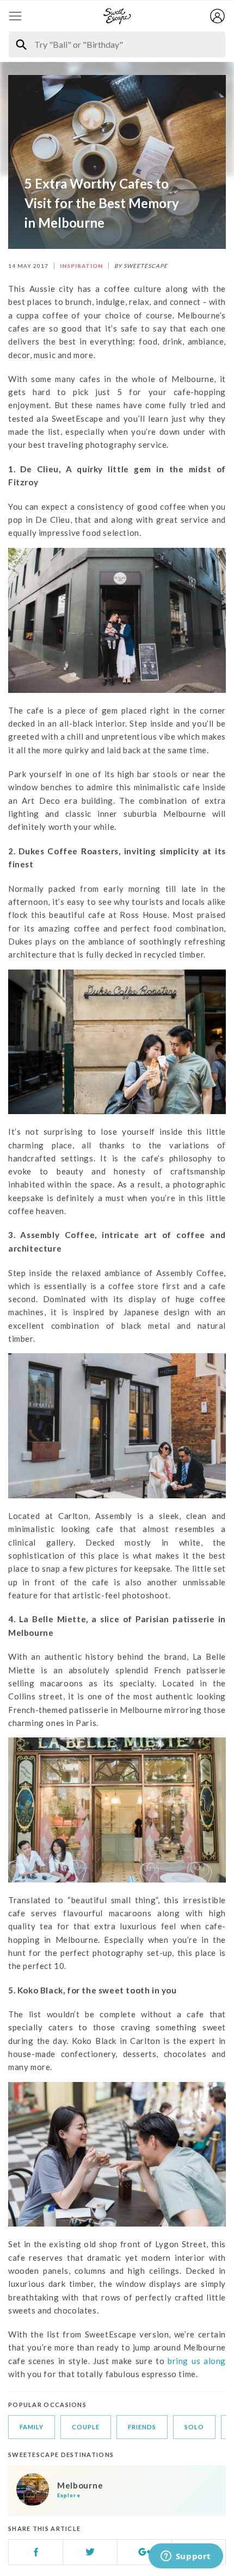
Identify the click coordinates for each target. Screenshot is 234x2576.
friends (142, 2427)
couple (86, 2427)
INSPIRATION (81, 266)
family (32, 2427)
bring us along (197, 2361)
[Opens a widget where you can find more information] (186, 2557)
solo (194, 2427)
